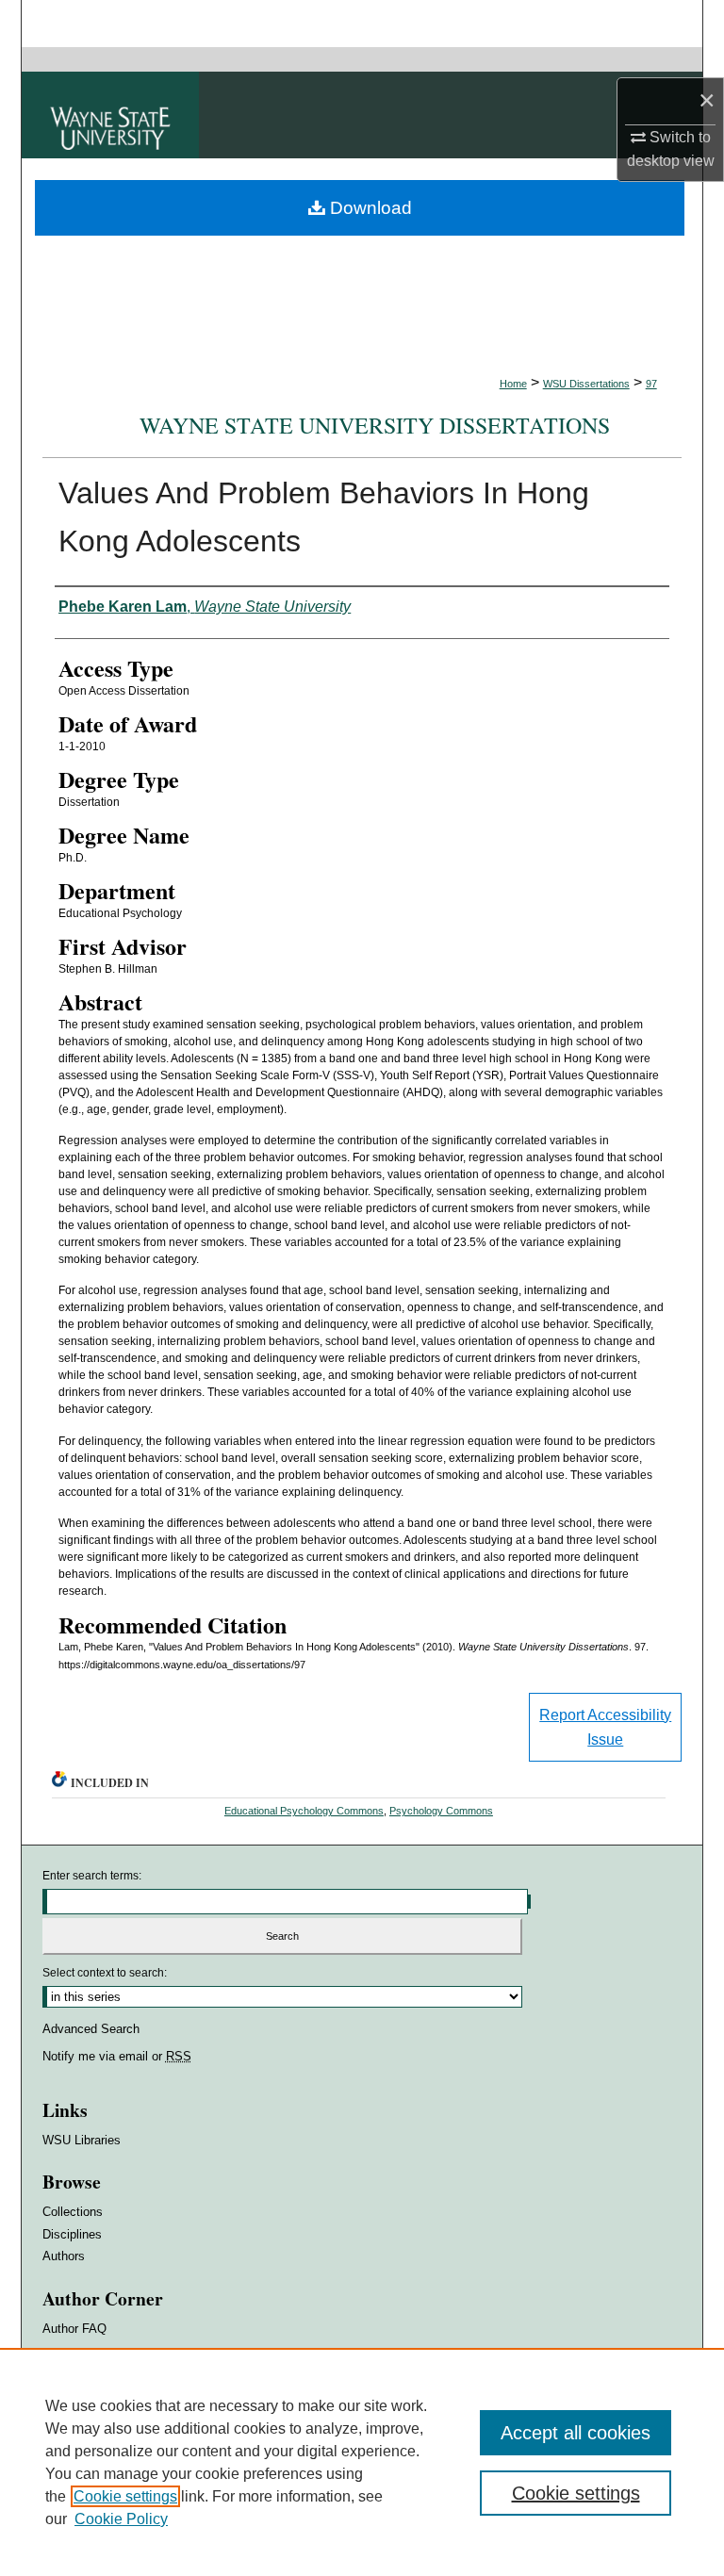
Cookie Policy (121, 2519)
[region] (362, 2462)
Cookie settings (125, 2496)
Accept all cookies (576, 2433)
